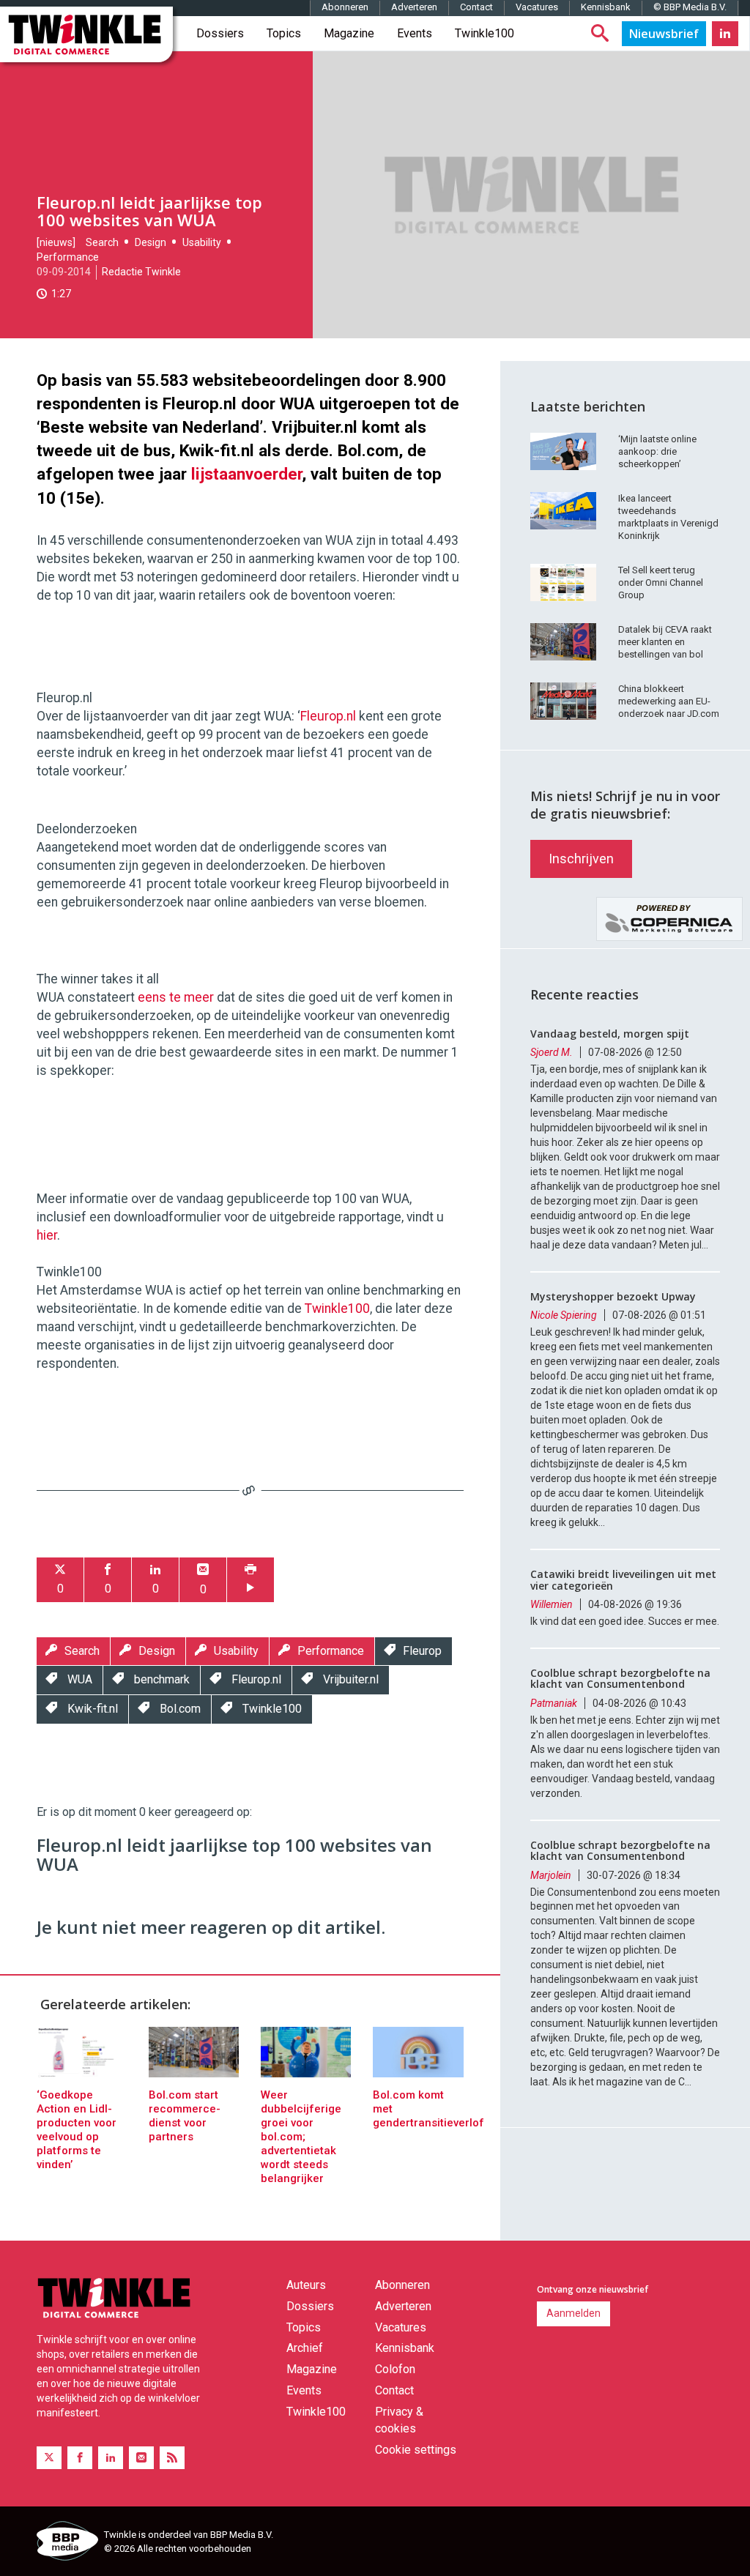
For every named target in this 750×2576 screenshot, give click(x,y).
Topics (284, 33)
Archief (305, 2348)
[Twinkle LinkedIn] (725, 34)
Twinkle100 (484, 33)
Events (415, 33)
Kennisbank (606, 7)
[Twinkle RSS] (172, 2458)
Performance (68, 257)
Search (102, 242)
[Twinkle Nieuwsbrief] (664, 34)
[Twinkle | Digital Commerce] (86, 34)
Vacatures (537, 7)
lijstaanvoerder (246, 474)
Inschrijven (581, 859)
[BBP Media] (65, 2543)
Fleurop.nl (328, 716)
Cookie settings (416, 2450)
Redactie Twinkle (141, 272)
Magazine (349, 33)
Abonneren (345, 7)
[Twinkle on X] (49, 2458)
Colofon (395, 2369)
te (175, 997)
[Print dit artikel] (250, 1580)
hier (47, 1235)
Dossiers (220, 33)
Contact (476, 7)
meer (199, 997)
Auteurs (306, 2285)
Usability (202, 242)
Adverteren (414, 7)
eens (152, 997)
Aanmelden (573, 2313)
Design (151, 242)
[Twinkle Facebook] (80, 2458)
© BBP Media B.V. (690, 7)
